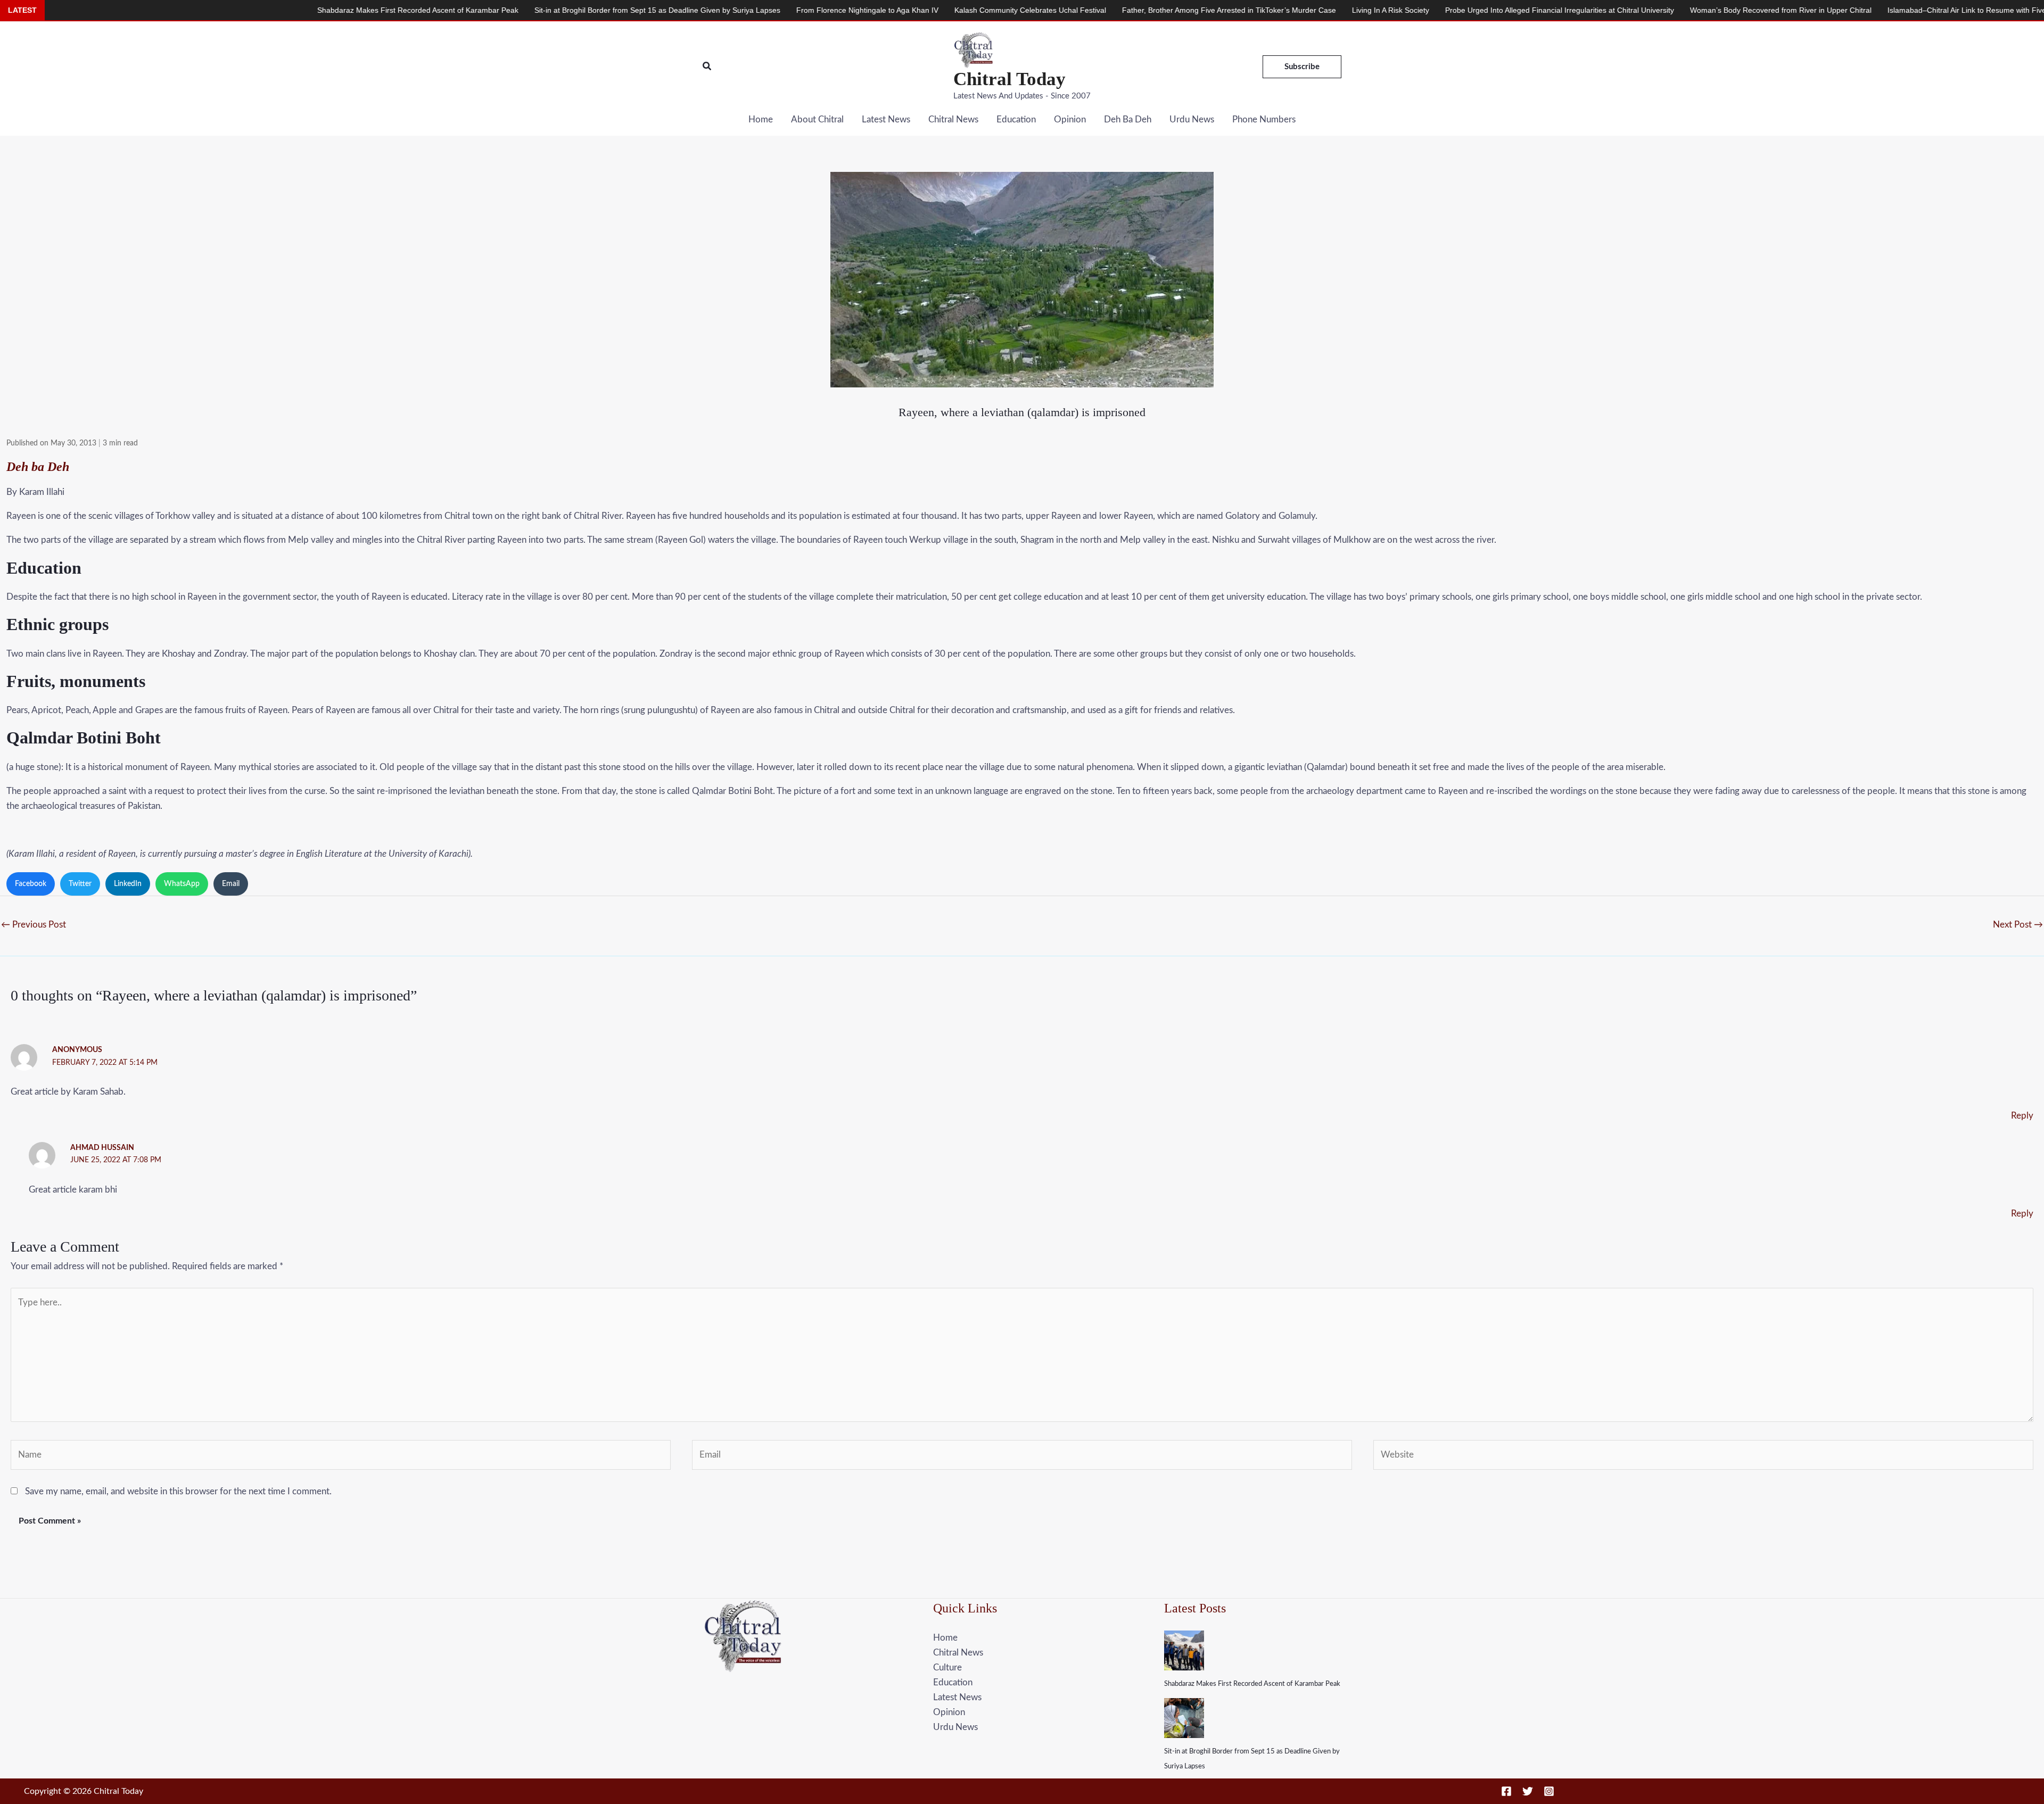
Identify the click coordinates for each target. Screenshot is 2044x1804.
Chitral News (953, 119)
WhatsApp (182, 884)
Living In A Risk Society (1190, 10)
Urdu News (1192, 119)
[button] (707, 67)
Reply (2022, 1116)
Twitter (80, 884)
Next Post (2018, 925)
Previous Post (34, 925)
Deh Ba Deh (1128, 119)
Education (1016, 119)
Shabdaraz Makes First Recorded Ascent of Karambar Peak (1252, 1684)
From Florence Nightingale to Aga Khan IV (667, 10)
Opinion (1070, 119)
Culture (947, 1668)
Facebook (31, 884)
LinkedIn (128, 884)
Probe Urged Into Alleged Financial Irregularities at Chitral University (1359, 10)
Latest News (886, 119)
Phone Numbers (1264, 119)
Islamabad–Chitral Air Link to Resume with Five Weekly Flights (1792, 10)
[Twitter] (1528, 1791)
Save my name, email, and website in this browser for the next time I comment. (178, 1491)
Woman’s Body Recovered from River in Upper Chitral (1580, 10)
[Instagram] (1549, 1791)
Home (761, 119)
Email (231, 884)
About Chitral (817, 119)
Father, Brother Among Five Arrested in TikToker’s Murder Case (1028, 10)
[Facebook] (1506, 1791)
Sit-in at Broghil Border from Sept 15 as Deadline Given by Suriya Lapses (457, 10)
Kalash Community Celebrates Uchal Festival (830, 10)
